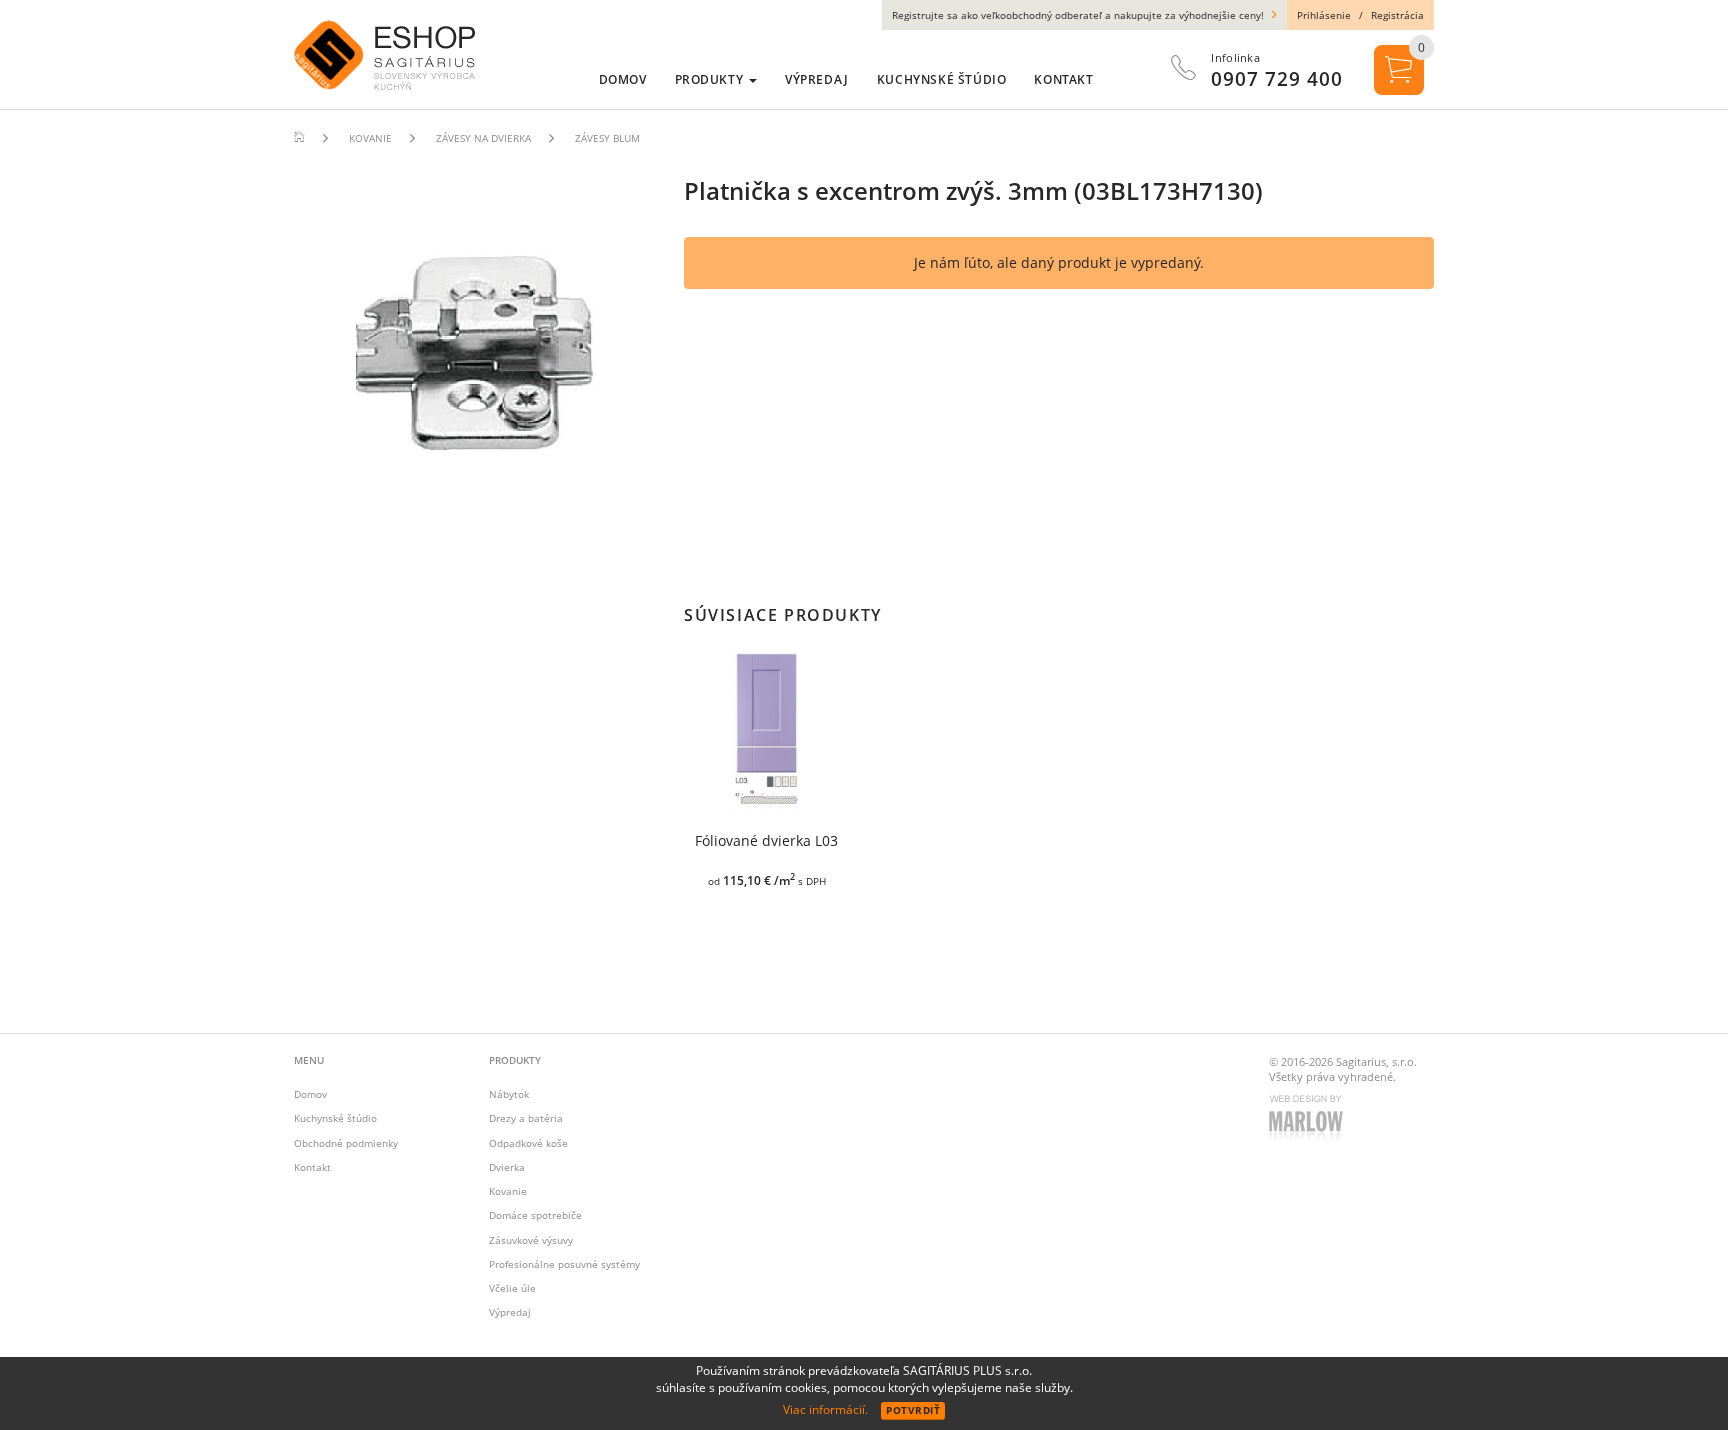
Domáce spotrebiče (535, 1215)
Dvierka (507, 1167)
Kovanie (508, 1191)
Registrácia (1397, 15)
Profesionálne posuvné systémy (564, 1264)
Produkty (711, 79)
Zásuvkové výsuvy (531, 1240)
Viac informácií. (825, 1409)
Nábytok (509, 1094)
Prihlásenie (1324, 15)
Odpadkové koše (528, 1143)
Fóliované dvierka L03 (766, 841)
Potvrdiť (913, 1410)
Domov (310, 1094)
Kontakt (312, 1167)
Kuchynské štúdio (335, 1118)
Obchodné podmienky (346, 1143)
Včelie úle (512, 1288)
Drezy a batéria (526, 1118)
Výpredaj (510, 1312)
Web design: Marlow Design (1309, 1120)
